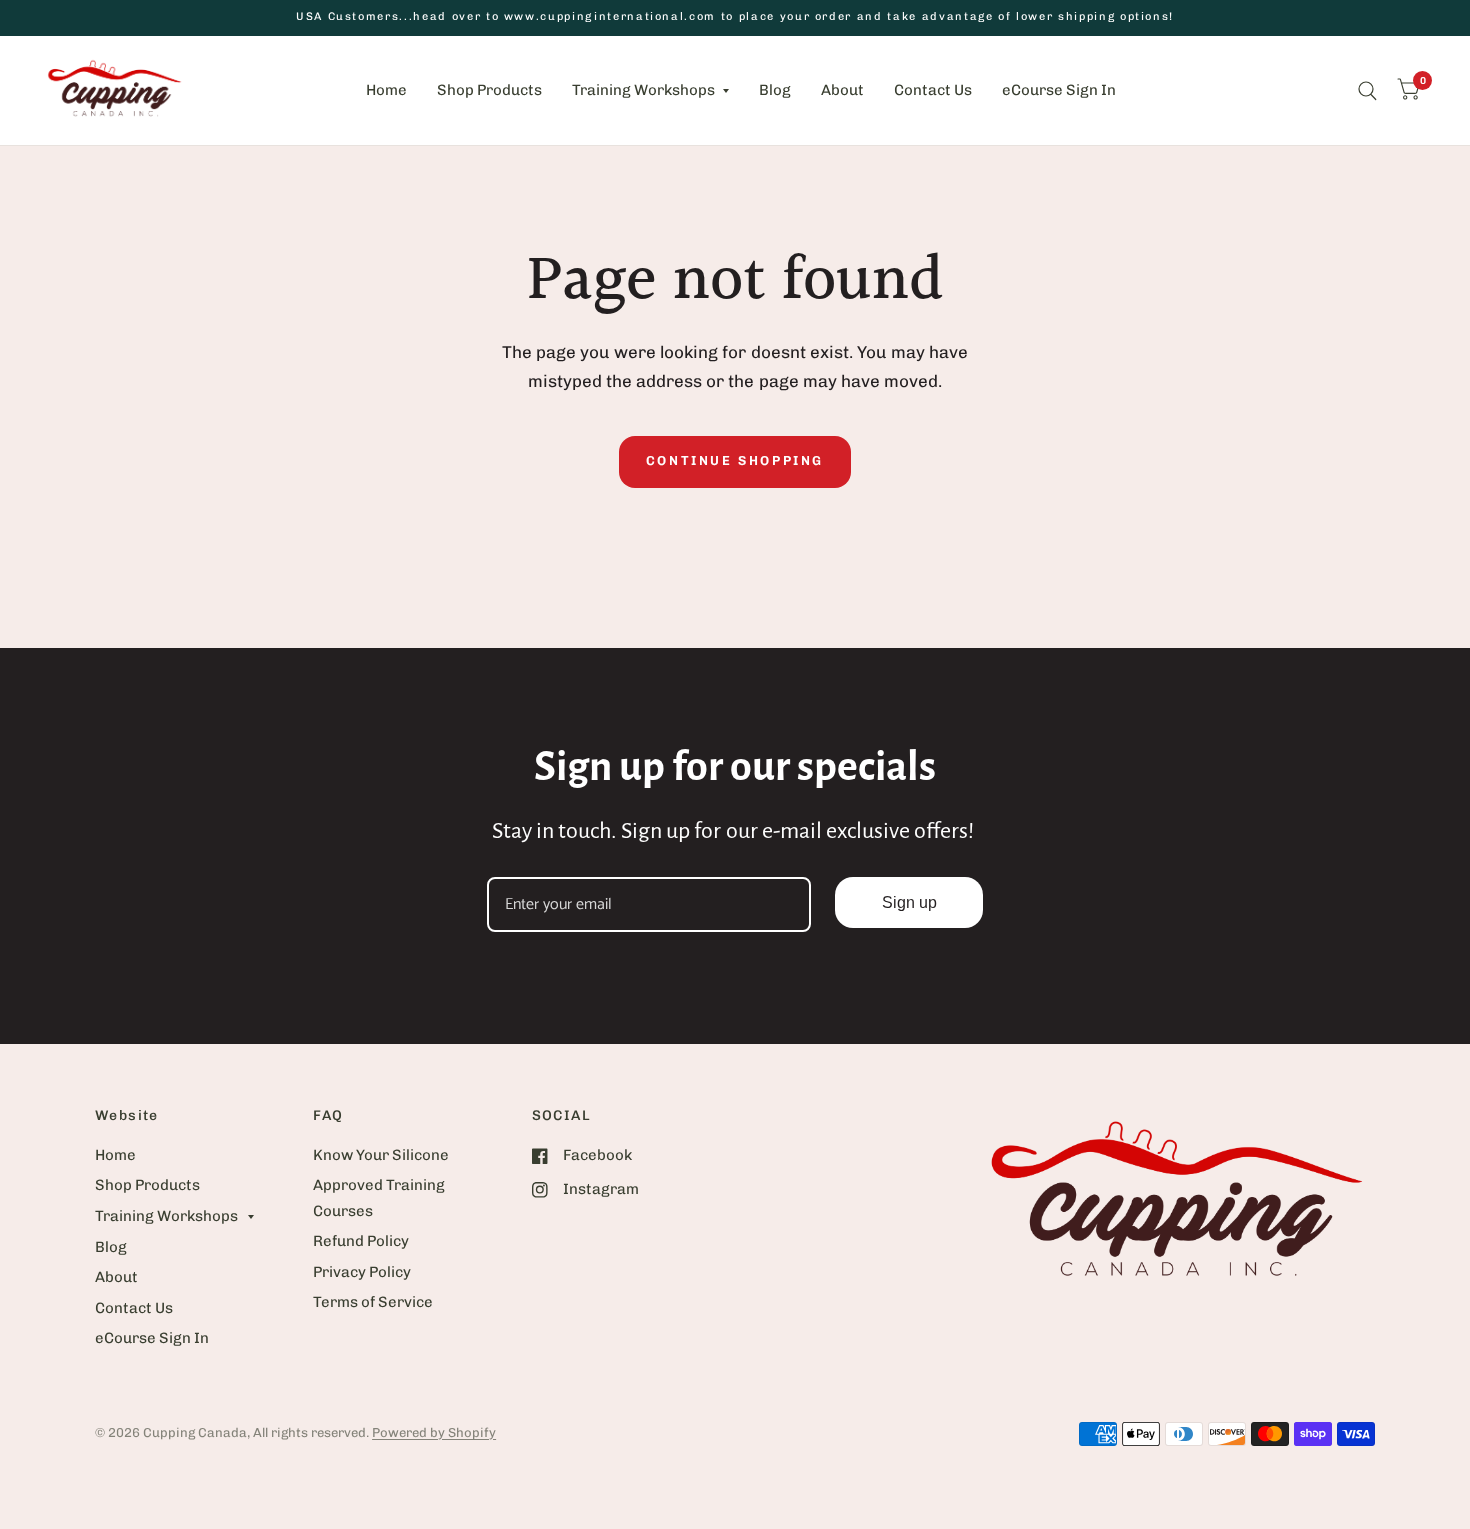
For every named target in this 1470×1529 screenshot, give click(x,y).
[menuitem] (386, 91)
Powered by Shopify (434, 1432)
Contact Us (933, 90)
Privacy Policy (362, 1272)
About (842, 90)
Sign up (909, 902)
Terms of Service (373, 1302)
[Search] (1367, 90)
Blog (775, 90)
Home (386, 90)
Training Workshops (643, 90)
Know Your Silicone (381, 1155)
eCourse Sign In (1059, 90)
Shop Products (489, 90)
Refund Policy (361, 1241)
